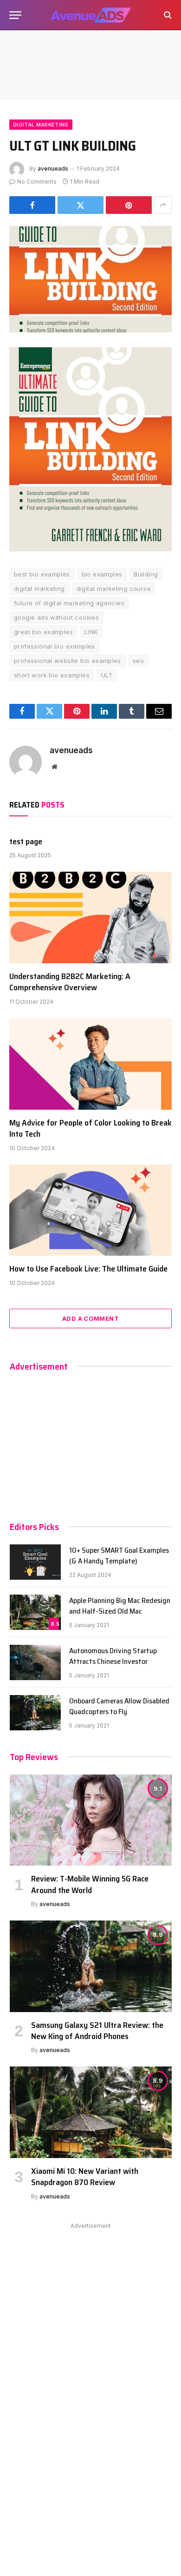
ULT (107, 675)
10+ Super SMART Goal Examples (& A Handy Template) (119, 1556)
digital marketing (39, 589)
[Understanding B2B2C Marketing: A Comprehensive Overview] (90, 917)
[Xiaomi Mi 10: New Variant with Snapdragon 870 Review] (91, 2112)
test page (26, 841)
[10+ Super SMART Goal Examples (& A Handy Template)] (35, 1562)
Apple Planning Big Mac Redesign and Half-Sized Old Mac (120, 1606)
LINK (91, 632)
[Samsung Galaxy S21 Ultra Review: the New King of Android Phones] (91, 1966)
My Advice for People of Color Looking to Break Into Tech (90, 1128)
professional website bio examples (68, 661)
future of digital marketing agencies (69, 603)
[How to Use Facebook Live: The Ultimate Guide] (90, 1210)
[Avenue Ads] (90, 15)
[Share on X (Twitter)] (81, 205)
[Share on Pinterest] (129, 205)
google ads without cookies (56, 617)
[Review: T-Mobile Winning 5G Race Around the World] (91, 1820)
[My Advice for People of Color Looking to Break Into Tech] (90, 1064)
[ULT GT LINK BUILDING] (90, 279)
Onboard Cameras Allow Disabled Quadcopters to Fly (119, 1706)
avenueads (53, 169)
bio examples (102, 574)
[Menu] (15, 15)
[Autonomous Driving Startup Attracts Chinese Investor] (35, 1662)
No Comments (37, 182)
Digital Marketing (41, 125)
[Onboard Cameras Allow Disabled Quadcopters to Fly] (35, 1713)
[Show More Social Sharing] (163, 205)
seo (138, 661)
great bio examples (43, 632)
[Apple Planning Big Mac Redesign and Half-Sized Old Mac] (35, 1612)
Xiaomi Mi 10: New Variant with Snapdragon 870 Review (85, 2177)
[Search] (167, 15)
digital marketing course (114, 589)
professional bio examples (55, 646)
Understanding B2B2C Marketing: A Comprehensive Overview (70, 982)
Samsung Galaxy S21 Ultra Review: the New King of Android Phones (97, 2031)
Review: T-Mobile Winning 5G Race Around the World (90, 1884)
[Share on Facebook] (32, 205)
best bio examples (42, 574)
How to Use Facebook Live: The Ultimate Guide (88, 1269)
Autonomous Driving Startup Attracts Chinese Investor (113, 1656)
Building (146, 574)
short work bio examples (52, 675)
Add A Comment (90, 1318)
